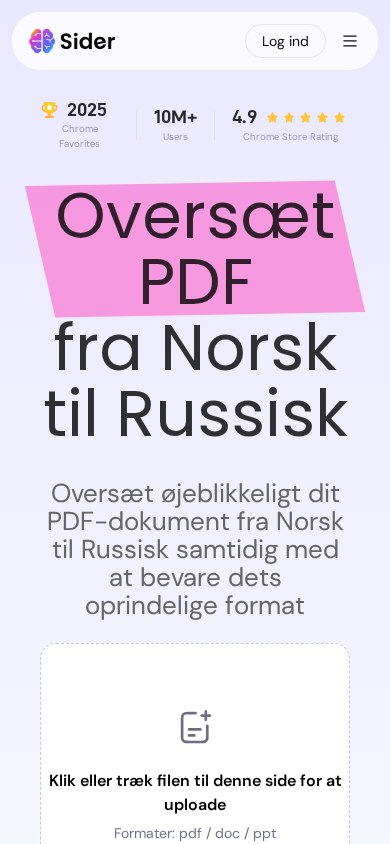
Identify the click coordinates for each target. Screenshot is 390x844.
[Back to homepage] (72, 41)
